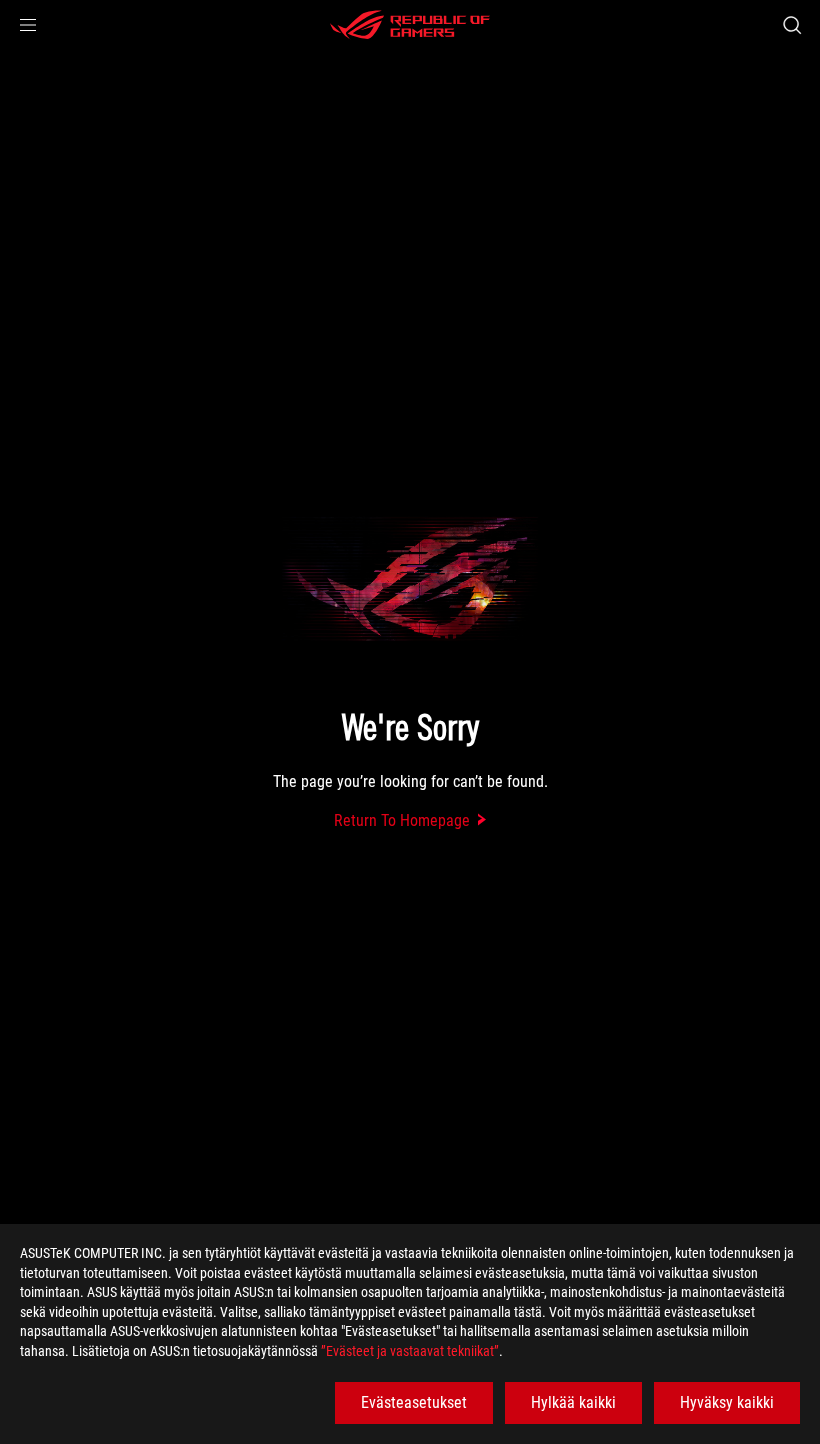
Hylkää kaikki (573, 1402)
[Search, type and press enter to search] (792, 25)
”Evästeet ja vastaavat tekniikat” (410, 1351)
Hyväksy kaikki (727, 1402)
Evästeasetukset (414, 1402)
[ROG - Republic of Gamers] (410, 25)
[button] (28, 25)
